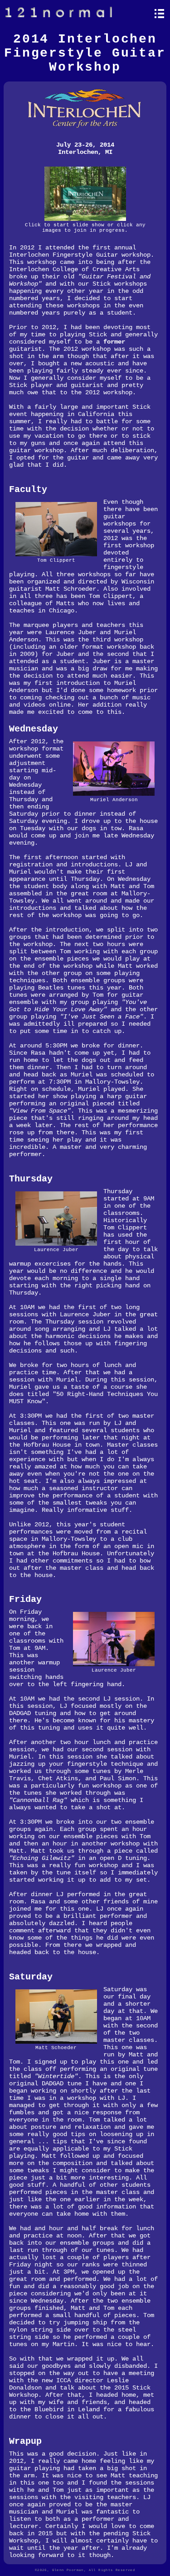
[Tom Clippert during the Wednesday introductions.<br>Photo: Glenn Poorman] (56, 555)
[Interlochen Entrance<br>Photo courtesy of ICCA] (85, 220)
